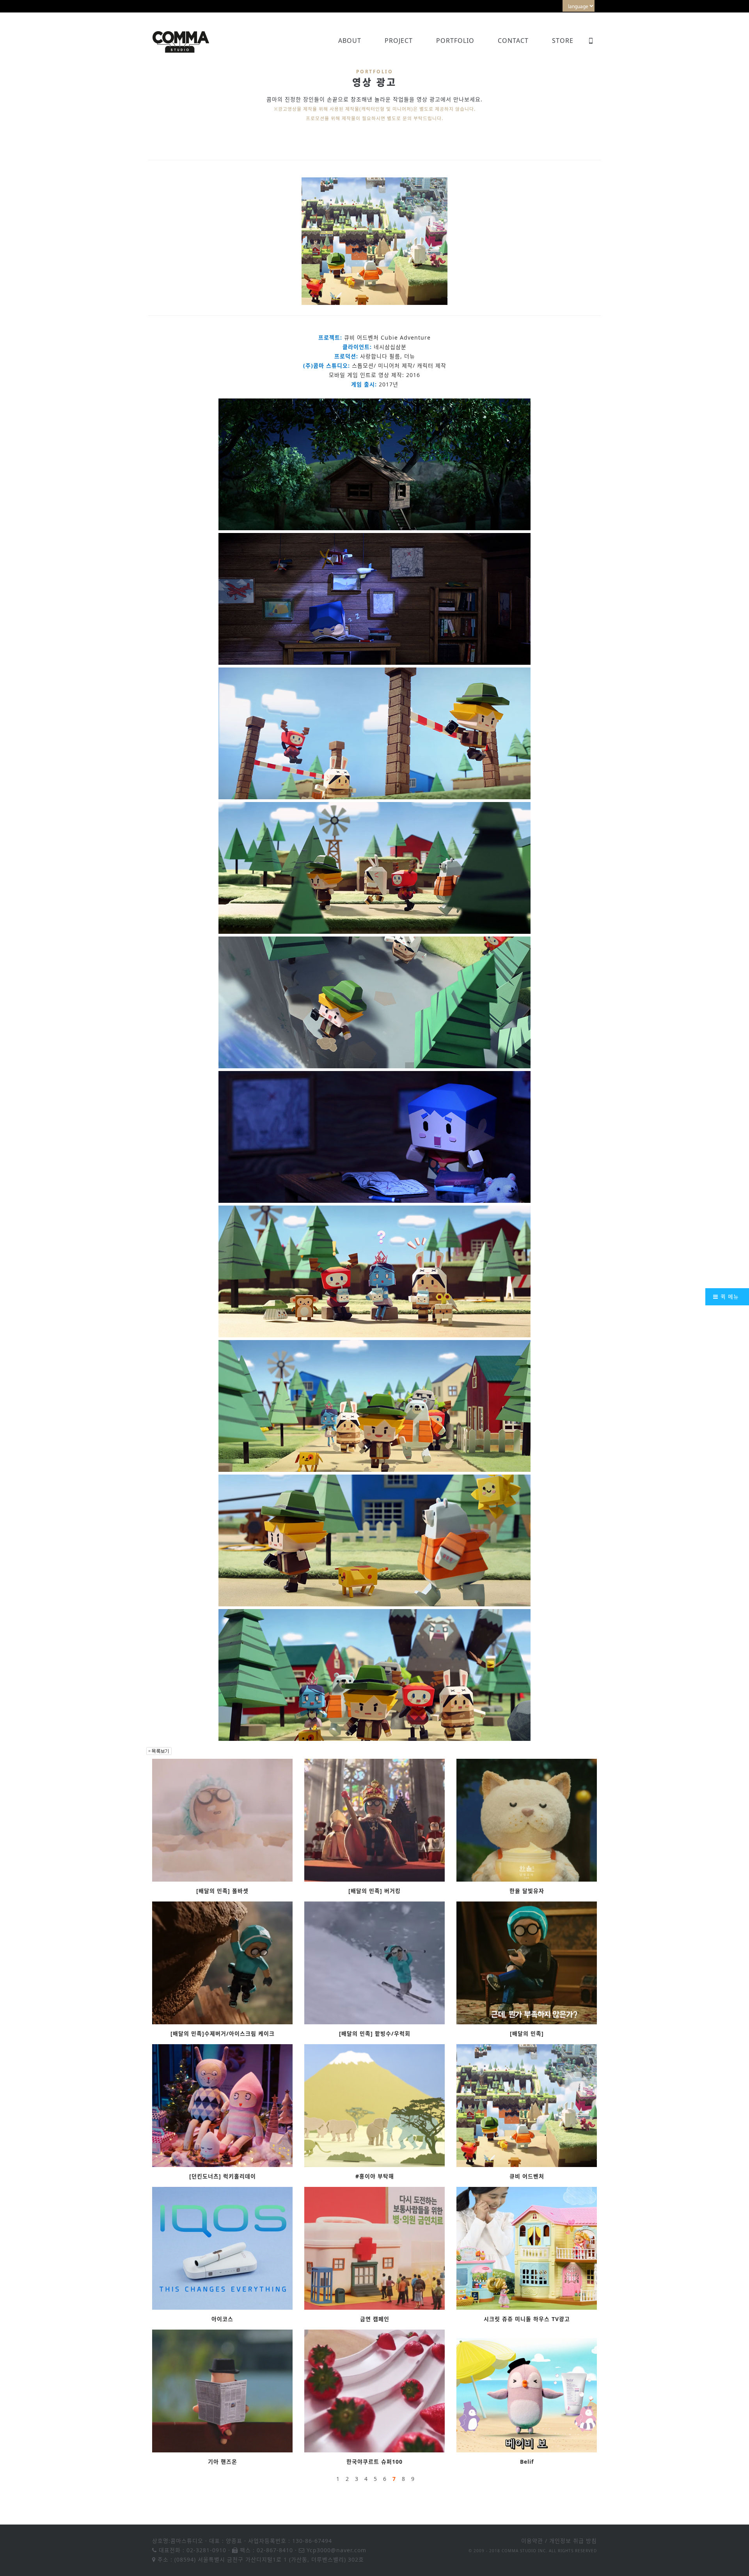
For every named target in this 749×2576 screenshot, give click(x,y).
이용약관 (532, 2541)
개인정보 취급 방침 (573, 2541)
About (350, 41)
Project (399, 41)
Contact (513, 41)
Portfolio (455, 41)
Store (563, 41)
